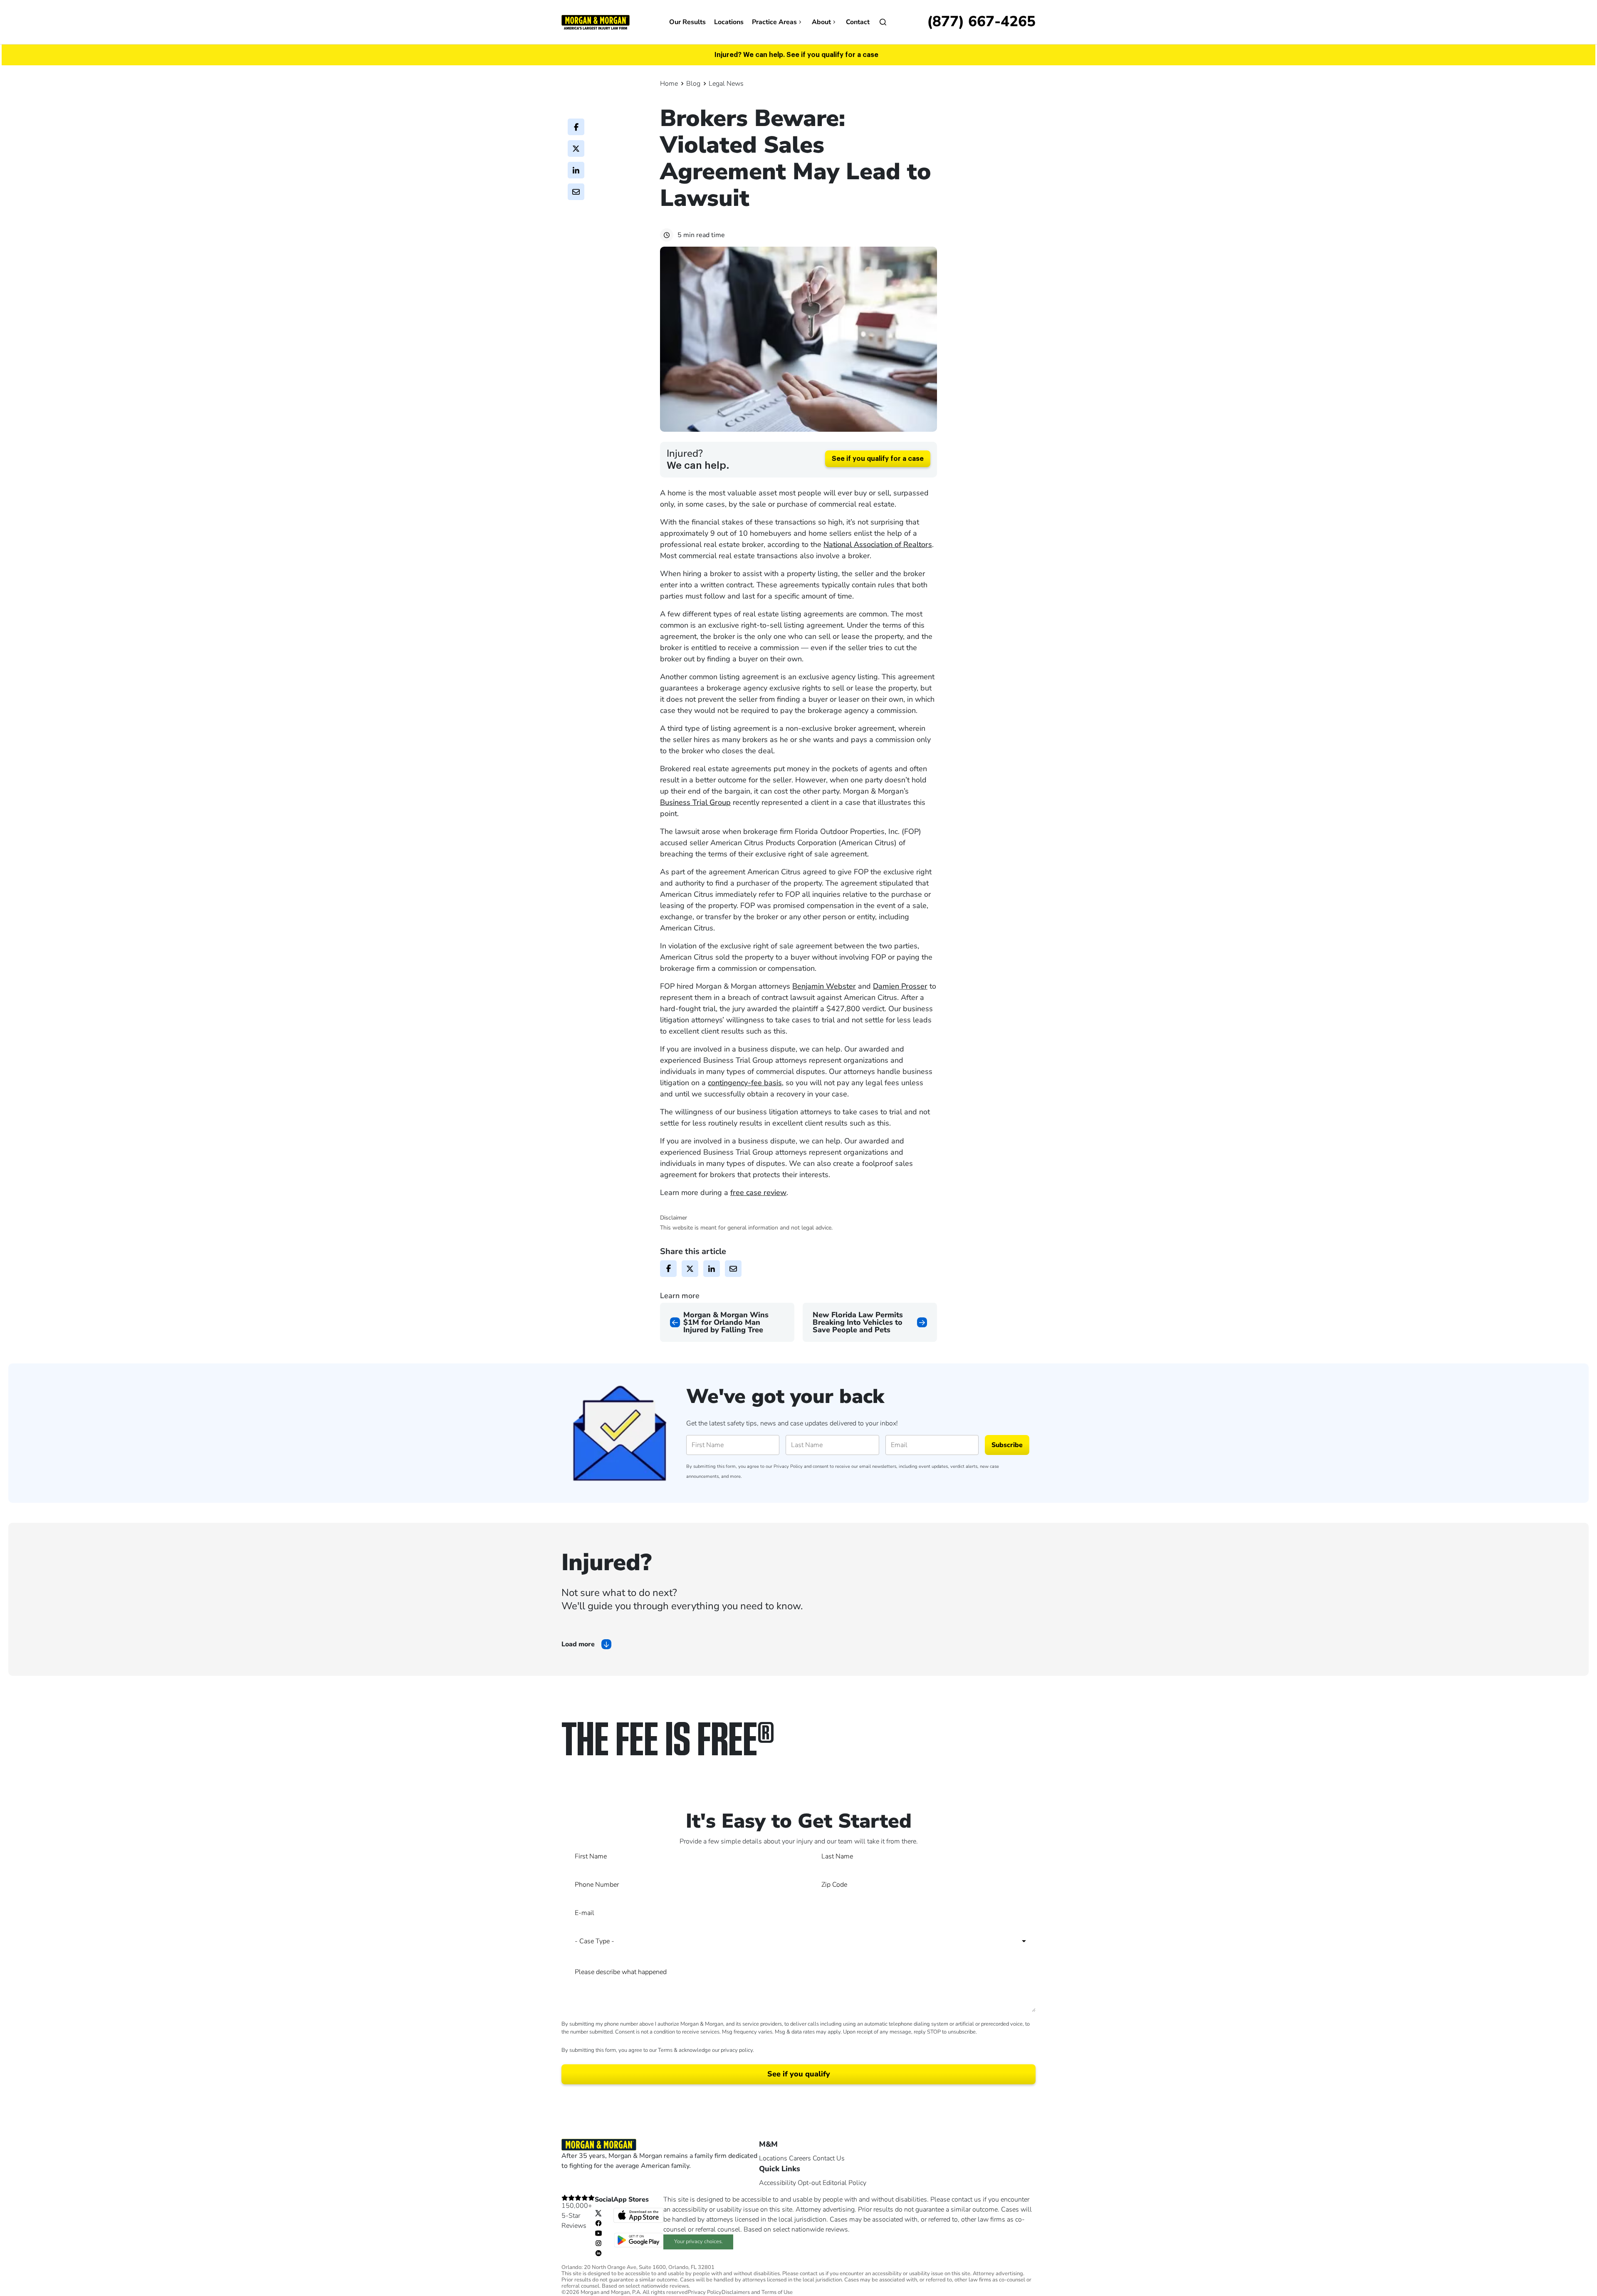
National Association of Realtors (878, 544)
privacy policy (737, 2050)
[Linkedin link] (598, 2253)
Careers (800, 2158)
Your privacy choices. (698, 2242)
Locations (729, 22)
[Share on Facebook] (576, 127)
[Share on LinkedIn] (576, 170)
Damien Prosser (900, 986)
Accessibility (777, 2183)
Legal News (726, 84)
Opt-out (809, 2183)
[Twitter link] (598, 2213)
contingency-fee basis (745, 1083)
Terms (665, 2050)
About (821, 22)
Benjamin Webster (824, 986)
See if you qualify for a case (878, 459)
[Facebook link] (598, 2223)
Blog (693, 84)
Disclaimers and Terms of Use (757, 2292)
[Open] (883, 22)
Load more (578, 1644)
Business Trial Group (695, 802)
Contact (858, 22)
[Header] (596, 22)
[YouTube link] (598, 2233)
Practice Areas (774, 22)
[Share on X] (576, 148)
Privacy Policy (788, 1466)
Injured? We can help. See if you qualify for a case (796, 55)
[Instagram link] (598, 2243)
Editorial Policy (844, 2183)
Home (669, 84)
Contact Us (829, 2158)
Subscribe (1007, 1445)
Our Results (687, 22)
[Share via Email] (576, 192)
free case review (758, 1193)
